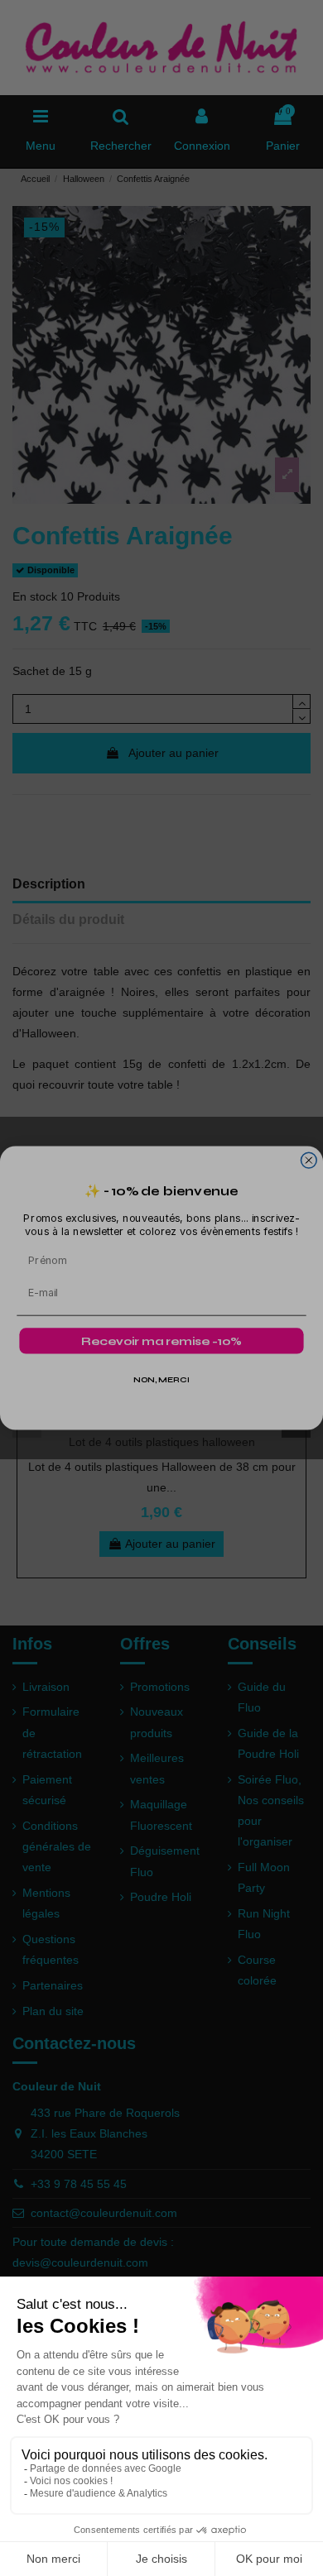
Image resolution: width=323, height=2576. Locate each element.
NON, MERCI (161, 1380)
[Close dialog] (309, 1160)
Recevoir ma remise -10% (161, 1341)
